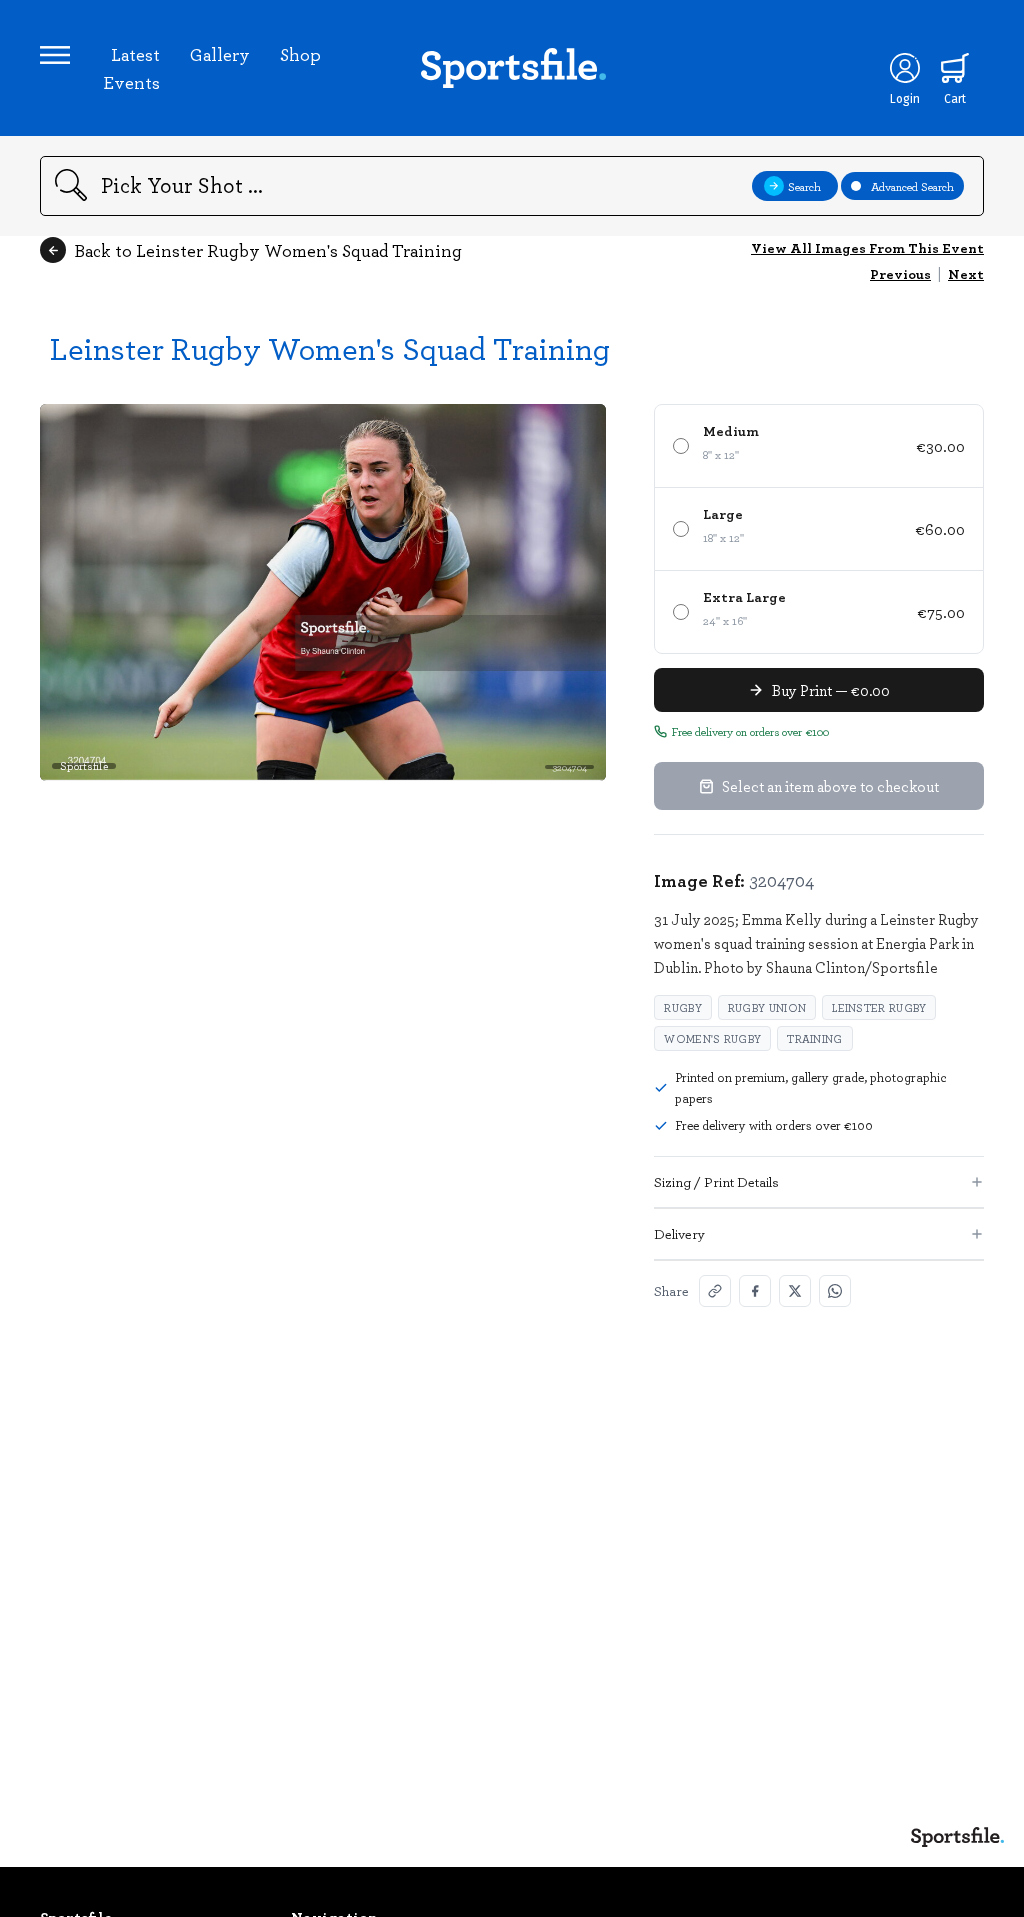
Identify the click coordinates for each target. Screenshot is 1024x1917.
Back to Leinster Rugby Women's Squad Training (268, 250)
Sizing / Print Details (716, 1181)
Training (814, 1038)
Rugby (683, 1007)
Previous (900, 273)
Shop (300, 54)
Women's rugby (712, 1038)
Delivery (679, 1233)
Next (966, 273)
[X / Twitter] (795, 1291)
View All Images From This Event (867, 247)
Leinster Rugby (879, 1007)
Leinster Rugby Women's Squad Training (330, 347)
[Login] (905, 68)
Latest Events (131, 68)
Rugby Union (767, 1007)
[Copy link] (715, 1291)
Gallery (220, 54)
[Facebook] (755, 1291)
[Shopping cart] (955, 68)
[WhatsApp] (835, 1291)
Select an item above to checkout (830, 786)
